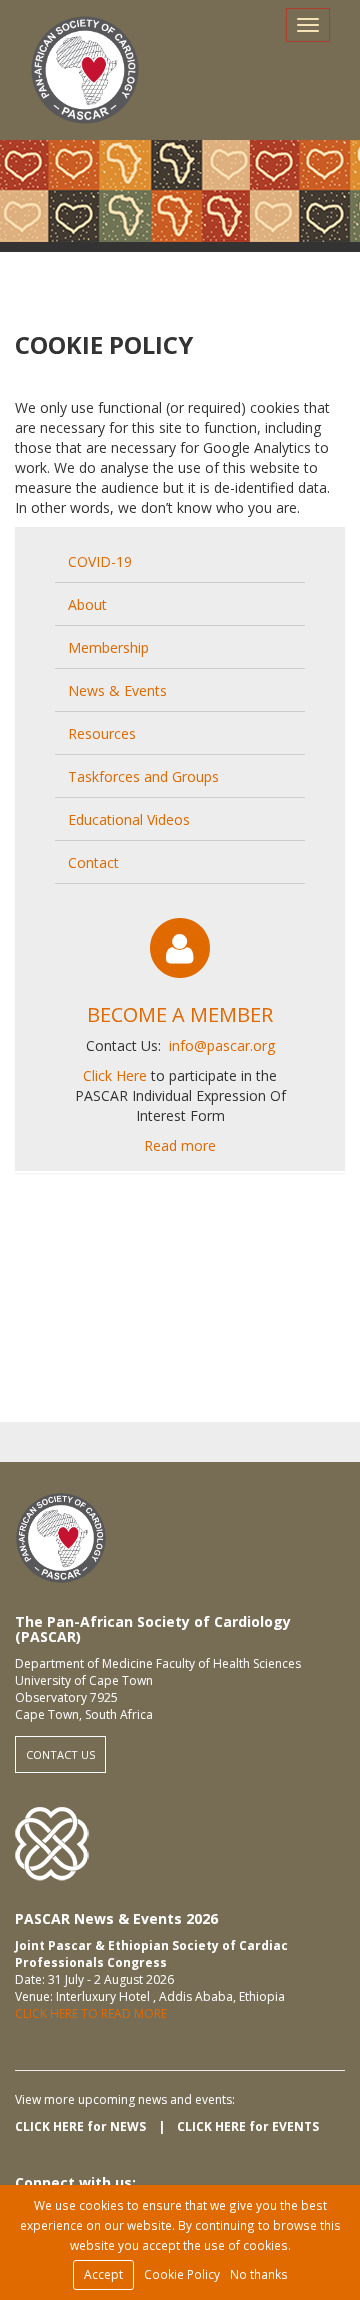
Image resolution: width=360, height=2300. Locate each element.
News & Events (117, 690)
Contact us (60, 1754)
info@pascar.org (222, 1045)
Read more (180, 1145)
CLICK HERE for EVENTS (248, 2126)
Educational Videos (129, 819)
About (87, 604)
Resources (102, 733)
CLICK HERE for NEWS (80, 2126)
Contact (93, 862)
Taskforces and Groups (143, 776)
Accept (103, 2274)
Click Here (117, 1075)
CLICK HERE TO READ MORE (91, 2013)
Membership (108, 647)
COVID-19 (100, 561)
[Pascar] (85, 70)
